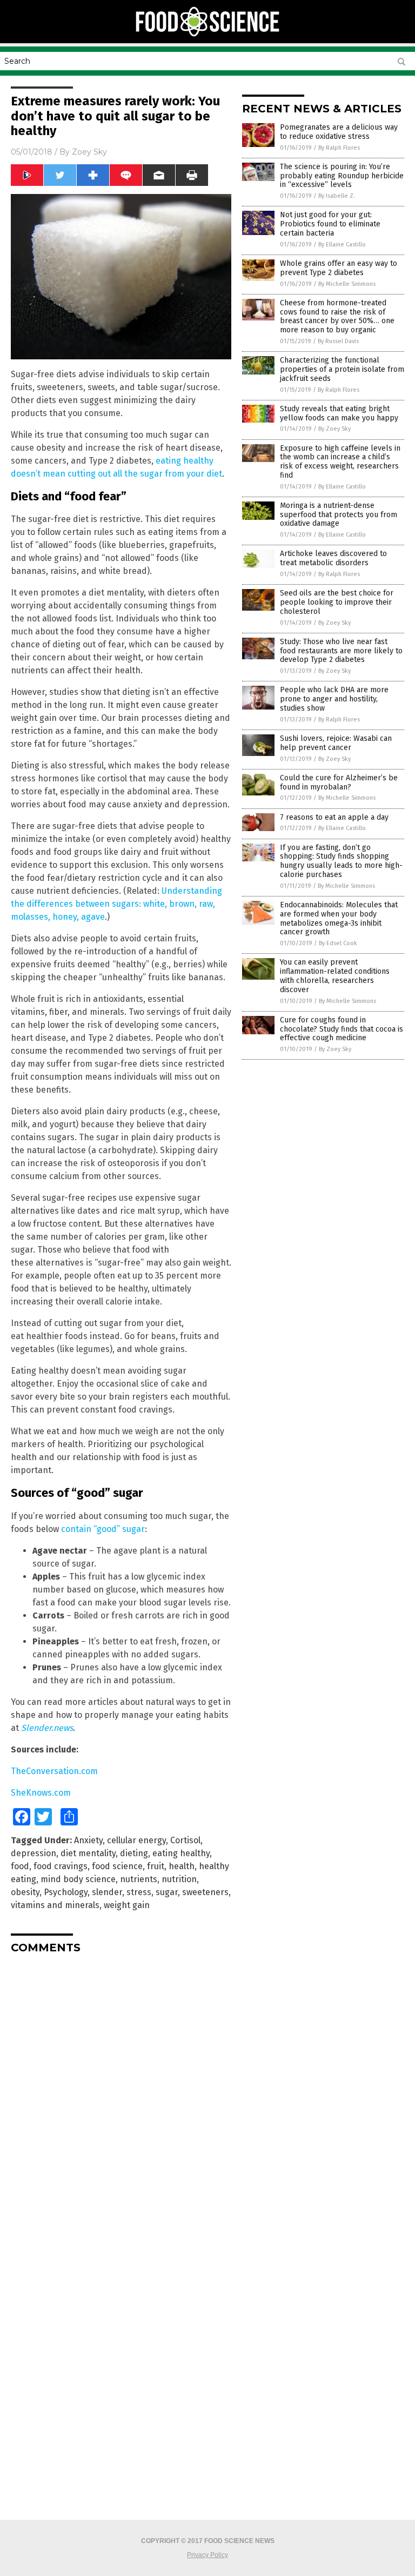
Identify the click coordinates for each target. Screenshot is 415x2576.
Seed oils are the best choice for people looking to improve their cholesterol (337, 602)
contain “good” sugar (103, 1529)
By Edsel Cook (338, 943)
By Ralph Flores (339, 148)
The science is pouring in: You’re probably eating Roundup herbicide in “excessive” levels (342, 176)
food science (117, 1866)
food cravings (61, 1866)
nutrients (139, 1879)
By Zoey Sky (334, 429)
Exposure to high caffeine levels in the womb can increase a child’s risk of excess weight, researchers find (340, 462)
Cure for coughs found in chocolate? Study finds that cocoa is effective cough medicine (342, 1029)
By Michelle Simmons (347, 284)
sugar (167, 1892)
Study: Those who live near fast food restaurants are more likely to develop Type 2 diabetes (341, 651)
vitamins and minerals (55, 1905)
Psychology (66, 1892)
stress (139, 1892)
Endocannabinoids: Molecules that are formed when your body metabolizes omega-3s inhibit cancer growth (339, 918)
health (182, 1866)
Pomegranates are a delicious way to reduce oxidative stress (339, 132)
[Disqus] (121, 2097)
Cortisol (185, 1840)
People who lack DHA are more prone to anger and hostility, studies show (334, 699)
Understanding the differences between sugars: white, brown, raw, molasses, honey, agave (116, 904)
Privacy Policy (207, 2555)
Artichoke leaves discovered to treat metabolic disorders (333, 558)
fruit (156, 1866)
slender (107, 1892)
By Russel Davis (338, 341)
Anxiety (88, 1840)
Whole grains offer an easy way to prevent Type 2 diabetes (339, 268)
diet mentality (88, 1853)
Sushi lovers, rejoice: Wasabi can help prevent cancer (336, 743)
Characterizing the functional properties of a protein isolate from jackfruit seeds (342, 369)
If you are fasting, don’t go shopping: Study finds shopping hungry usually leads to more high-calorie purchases (341, 861)
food (20, 1866)
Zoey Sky (89, 152)
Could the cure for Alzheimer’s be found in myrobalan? (339, 782)
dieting (134, 1853)
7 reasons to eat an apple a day (334, 817)
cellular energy (136, 1840)
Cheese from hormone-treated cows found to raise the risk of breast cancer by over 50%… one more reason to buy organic (337, 316)
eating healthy (181, 1853)
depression (34, 1853)
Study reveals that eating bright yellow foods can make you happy (339, 413)
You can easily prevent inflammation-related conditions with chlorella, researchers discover (335, 976)
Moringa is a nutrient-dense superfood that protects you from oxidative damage (339, 515)
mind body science (78, 1879)
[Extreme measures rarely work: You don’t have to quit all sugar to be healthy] (208, 36)
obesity (25, 1892)
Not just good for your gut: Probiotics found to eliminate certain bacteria (330, 224)
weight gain (127, 1905)
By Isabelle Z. (337, 196)
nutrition (179, 1879)
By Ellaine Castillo (342, 245)
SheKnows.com (41, 1793)
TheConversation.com (54, 1771)
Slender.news (47, 1728)
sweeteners (205, 1892)
